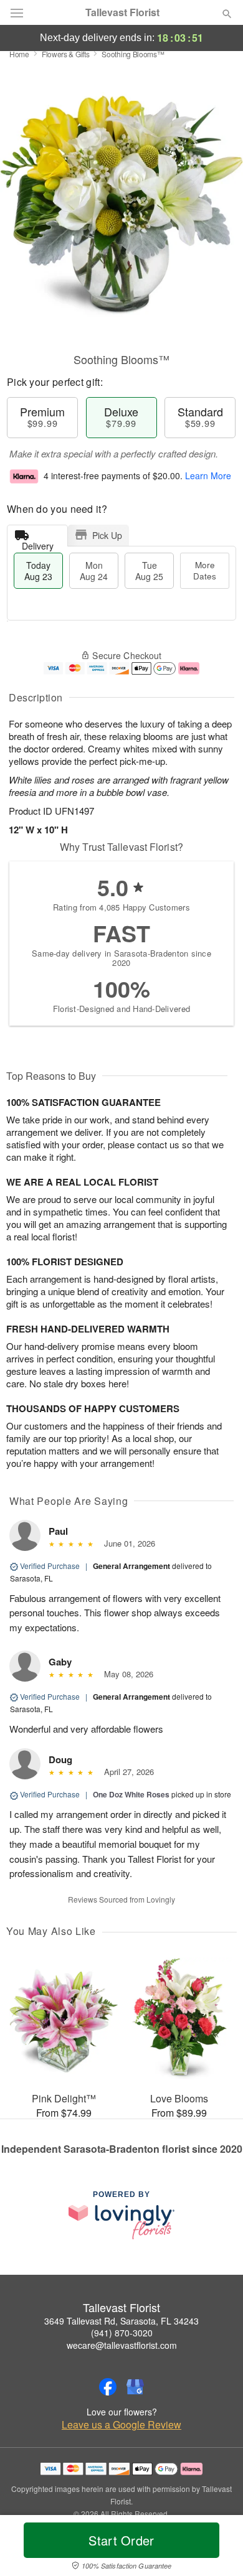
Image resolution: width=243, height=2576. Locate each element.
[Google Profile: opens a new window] (135, 2387)
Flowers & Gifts (66, 54)
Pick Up (107, 535)
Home (19, 54)
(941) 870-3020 (122, 2333)
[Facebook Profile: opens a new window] (108, 2387)
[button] (217, 2548)
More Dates (205, 570)
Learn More (208, 475)
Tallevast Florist (122, 12)
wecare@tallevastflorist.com (122, 2345)
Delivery (38, 543)
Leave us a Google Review (121, 2425)
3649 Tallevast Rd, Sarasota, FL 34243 (121, 2321)
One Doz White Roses (131, 1794)
